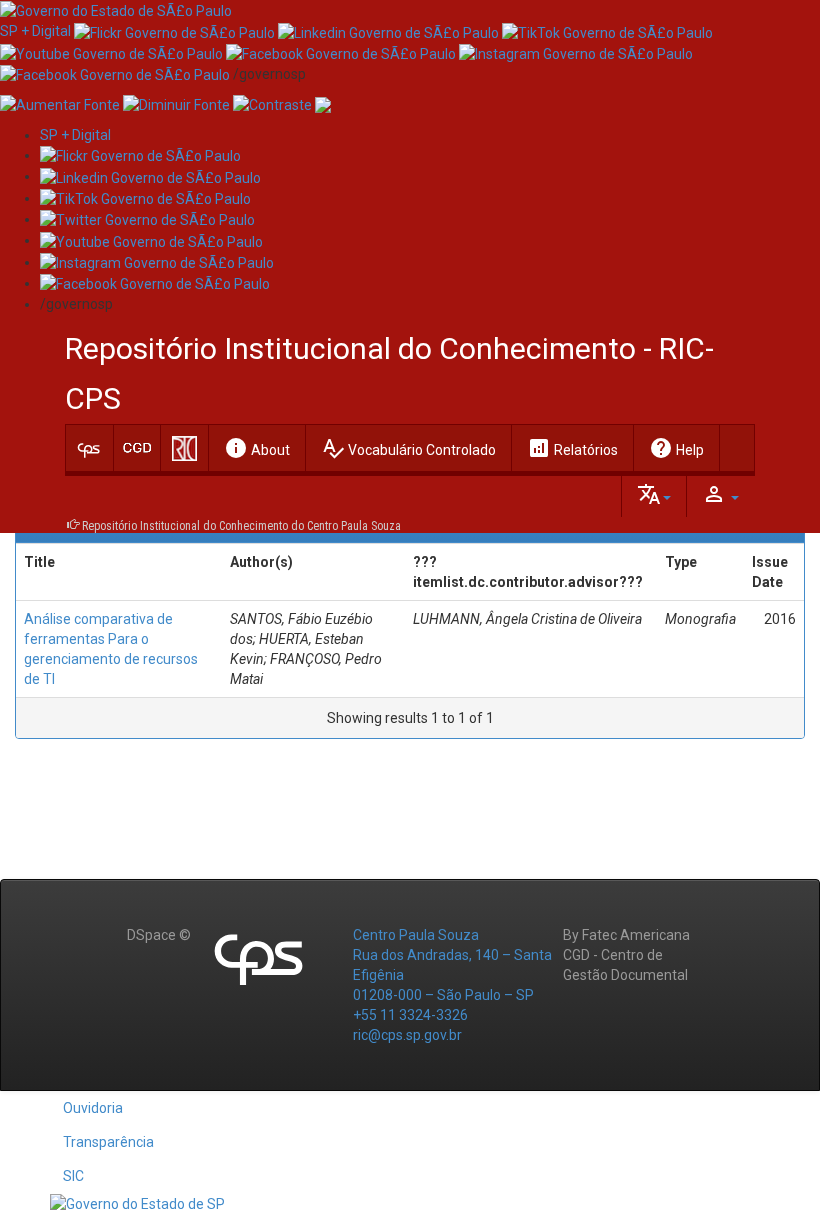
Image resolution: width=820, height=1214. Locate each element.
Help (676, 448)
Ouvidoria (93, 1108)
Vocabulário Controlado (408, 448)
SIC (73, 1176)
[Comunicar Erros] (323, 104)
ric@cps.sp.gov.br (407, 1035)
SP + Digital (35, 31)
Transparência (108, 1142)
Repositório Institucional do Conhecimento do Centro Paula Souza (241, 526)
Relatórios (572, 448)
